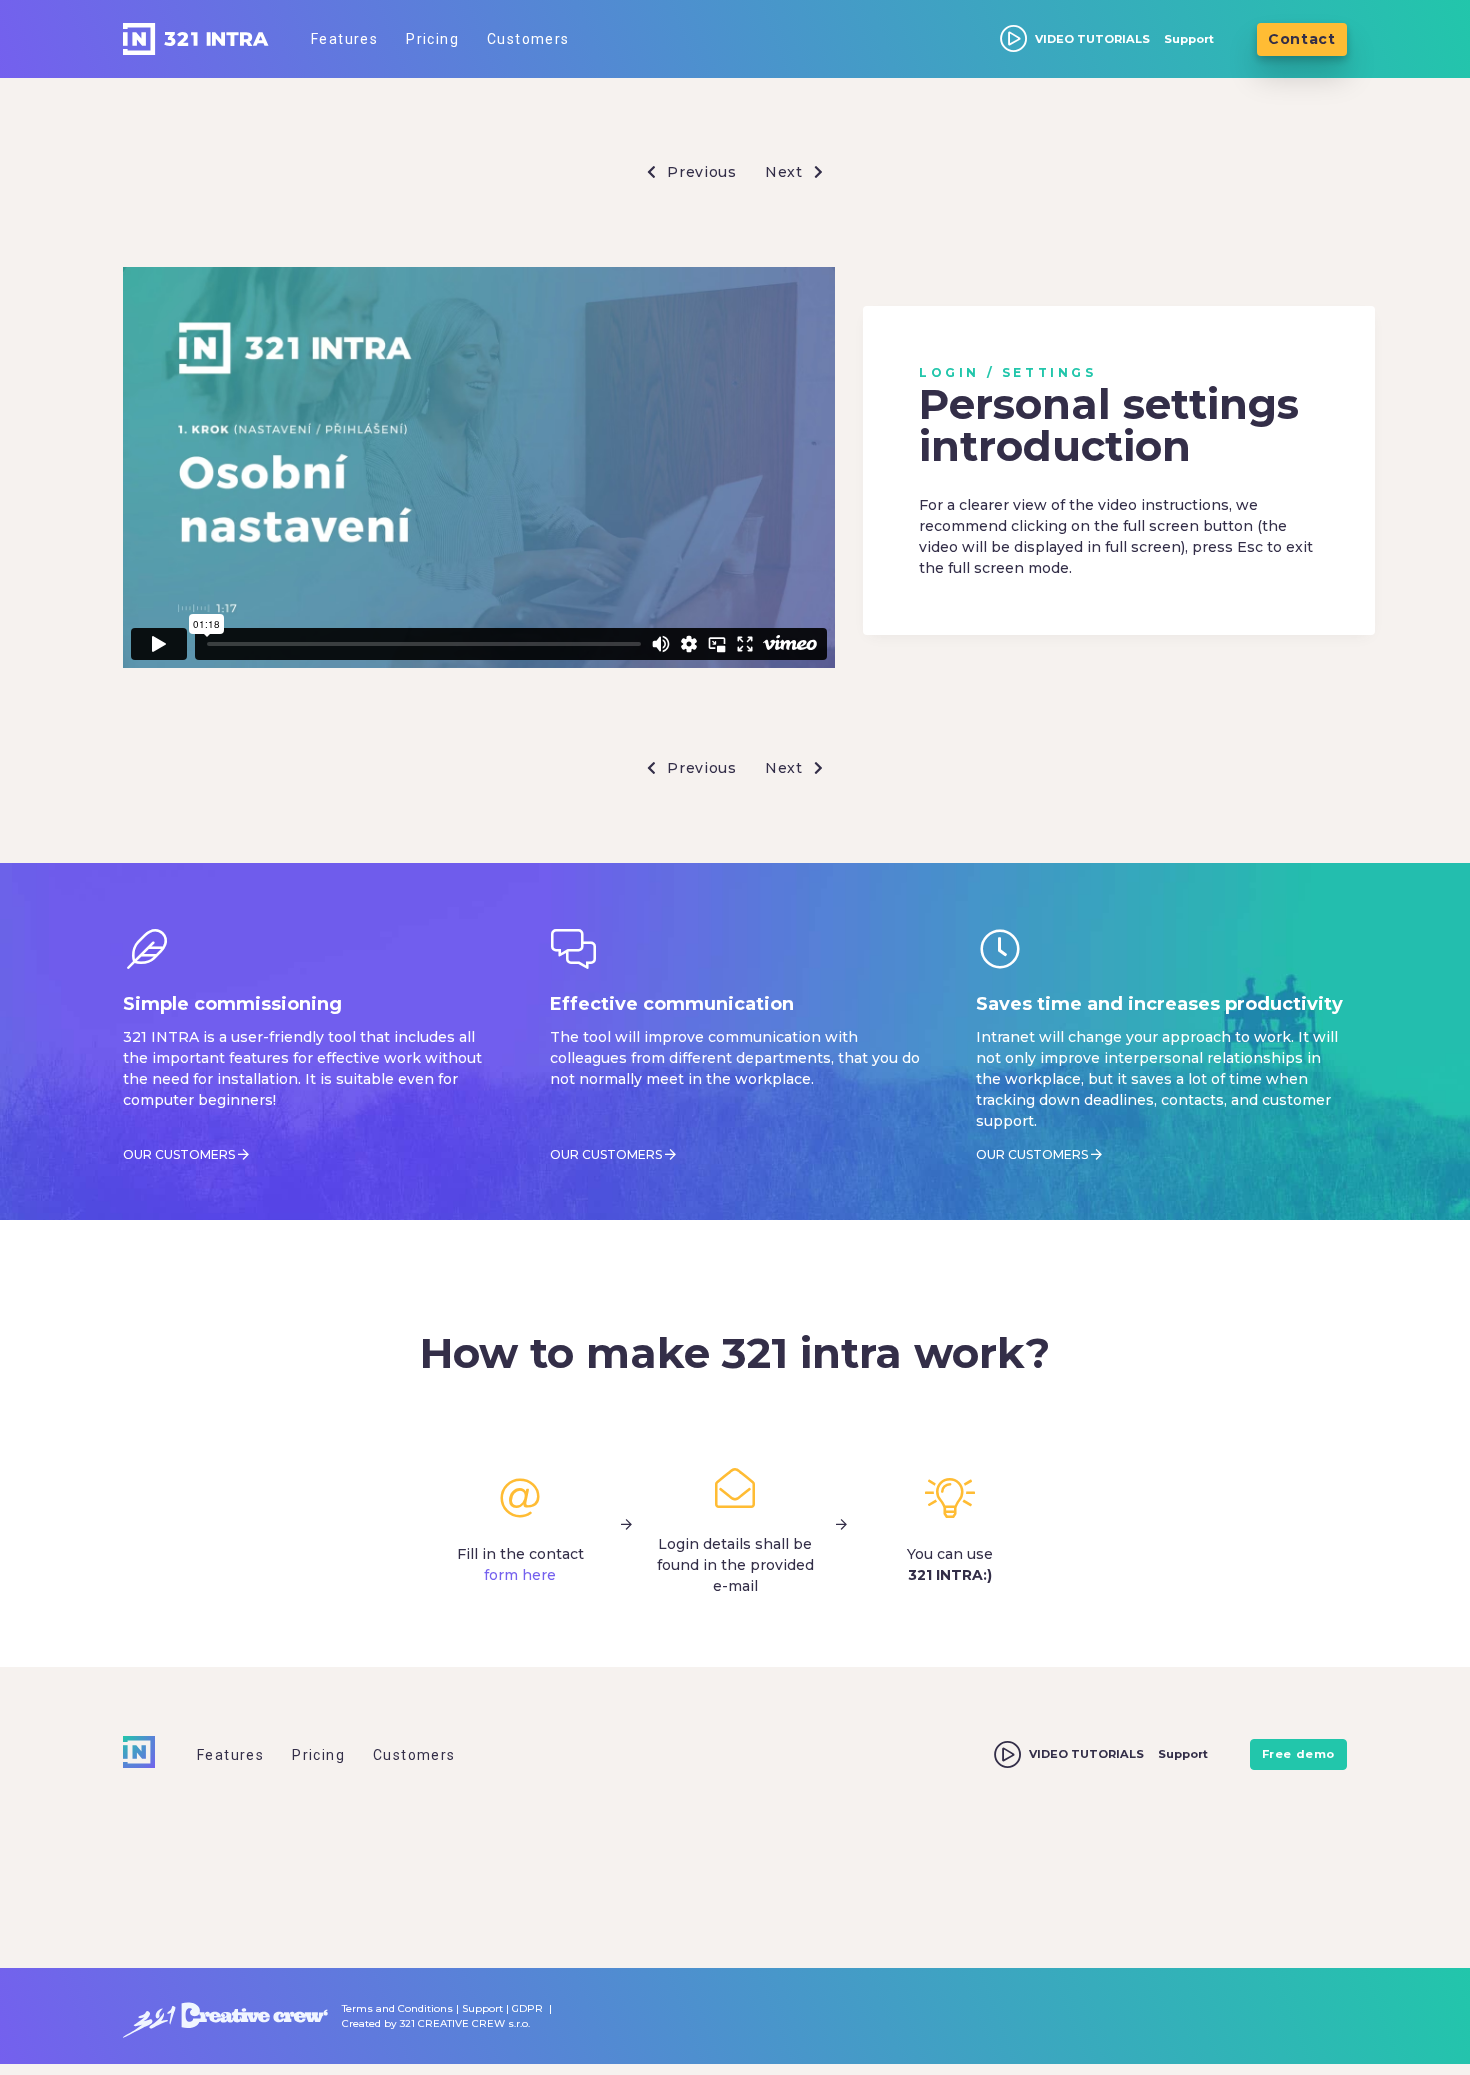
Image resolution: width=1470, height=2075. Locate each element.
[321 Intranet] (196, 39)
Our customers (179, 1154)
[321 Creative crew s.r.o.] (225, 2016)
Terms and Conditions (397, 2008)
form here (520, 1575)
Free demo (1298, 1754)
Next (786, 172)
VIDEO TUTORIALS (1092, 39)
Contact (1302, 39)
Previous (700, 172)
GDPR (527, 2008)
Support (1189, 39)
